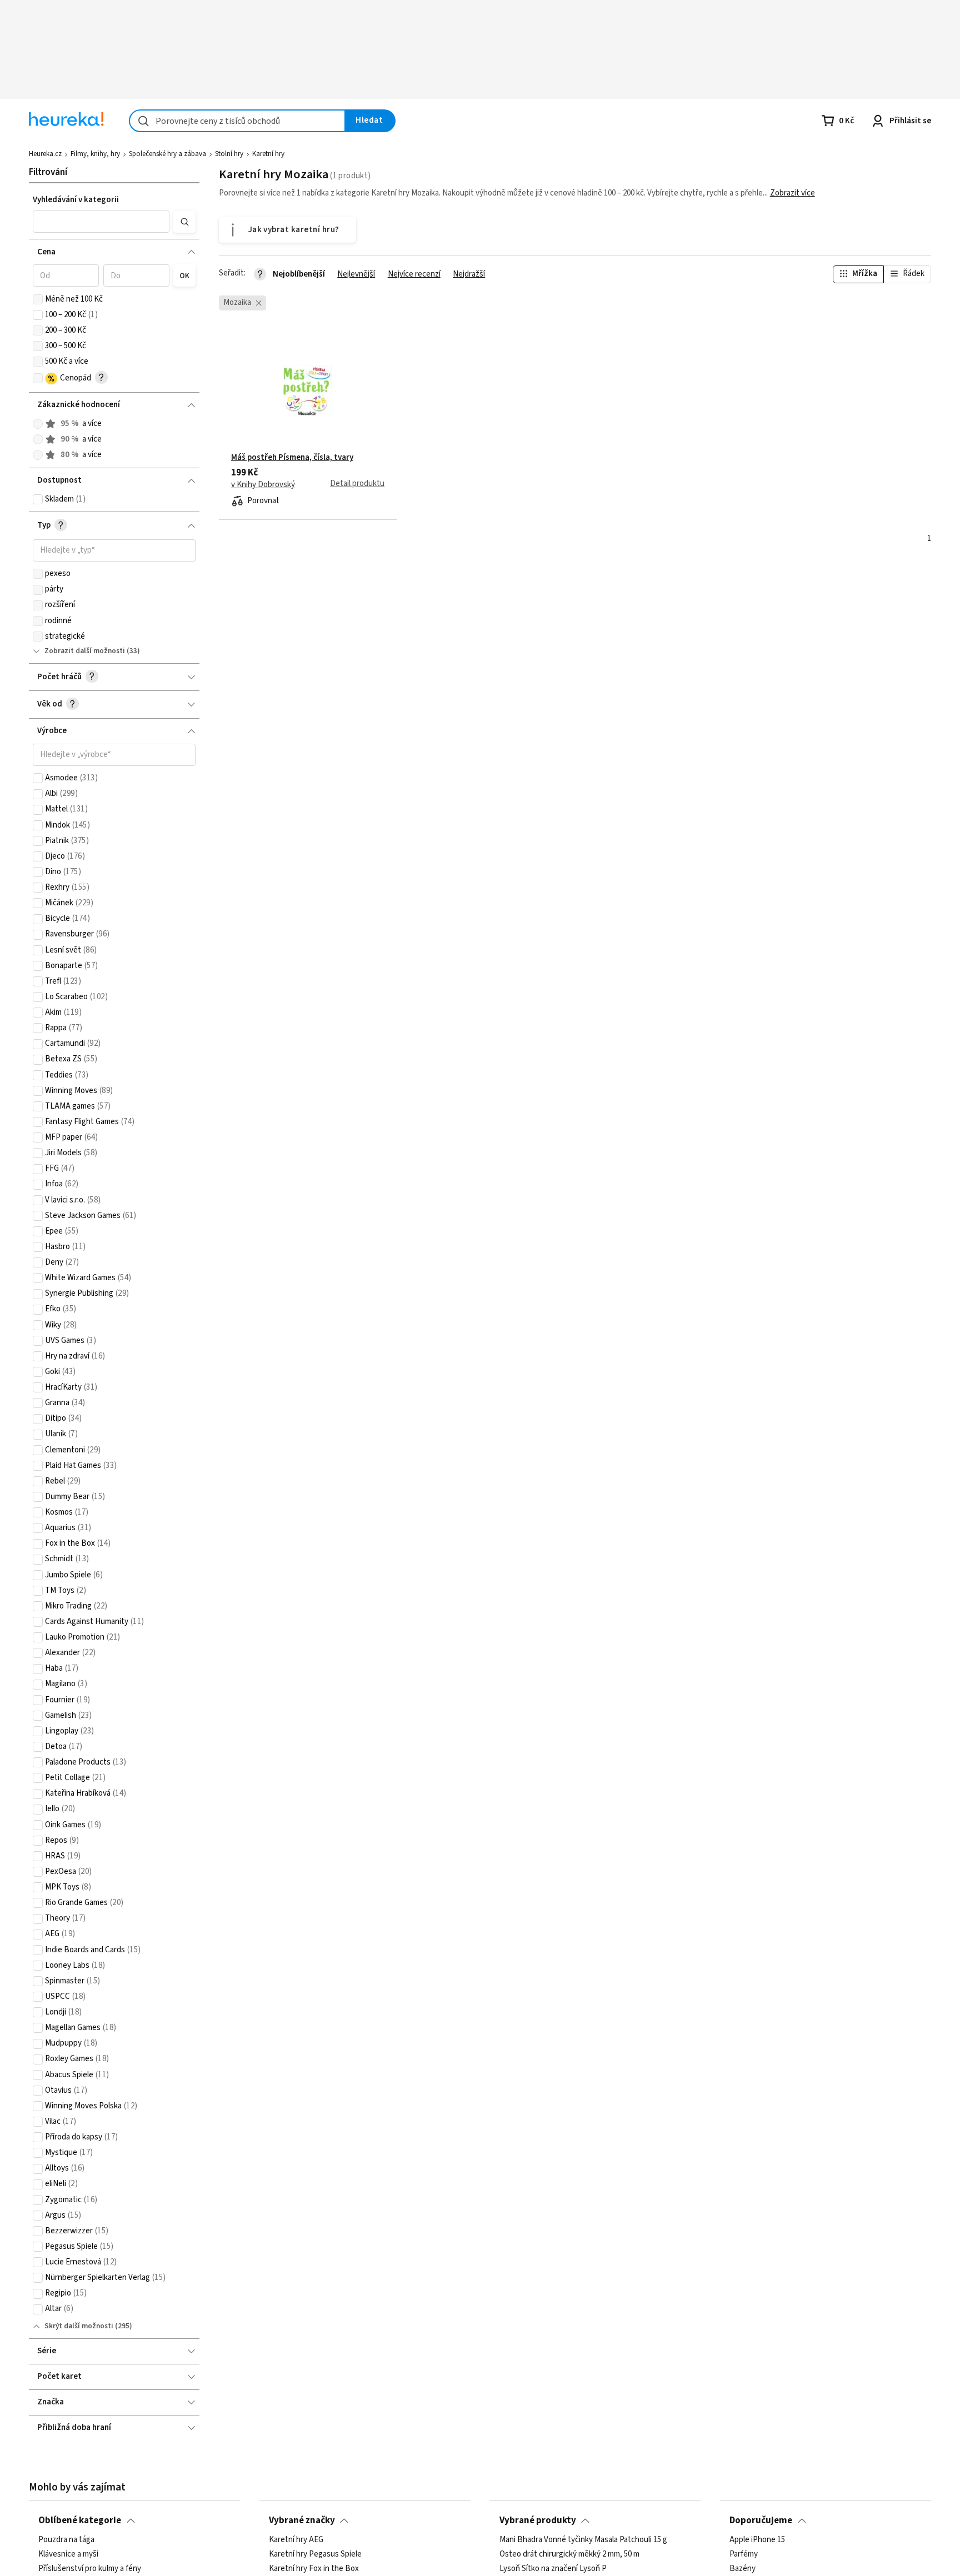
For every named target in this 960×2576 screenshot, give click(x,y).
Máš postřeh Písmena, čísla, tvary (292, 458)
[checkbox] (38, 299)
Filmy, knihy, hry (95, 154)
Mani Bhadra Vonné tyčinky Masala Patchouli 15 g (583, 2540)
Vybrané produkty (538, 2520)
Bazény (742, 2569)
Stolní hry (229, 154)
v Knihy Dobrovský (263, 485)
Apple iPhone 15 (757, 2540)
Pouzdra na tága (66, 2540)
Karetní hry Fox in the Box (314, 2569)
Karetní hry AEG (296, 2540)
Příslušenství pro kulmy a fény (90, 2569)
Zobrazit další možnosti (85, 651)
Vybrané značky (302, 2520)
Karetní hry (268, 154)
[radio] (38, 424)
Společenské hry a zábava (167, 154)
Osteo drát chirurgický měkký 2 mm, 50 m (569, 2554)
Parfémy (744, 2554)
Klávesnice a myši (68, 2554)
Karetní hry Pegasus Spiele (315, 2554)
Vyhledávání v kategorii (76, 200)
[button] (101, 222)
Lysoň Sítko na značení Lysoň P (553, 2569)
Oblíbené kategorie (80, 2520)
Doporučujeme (761, 2520)
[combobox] (237, 121)
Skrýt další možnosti (79, 2326)
